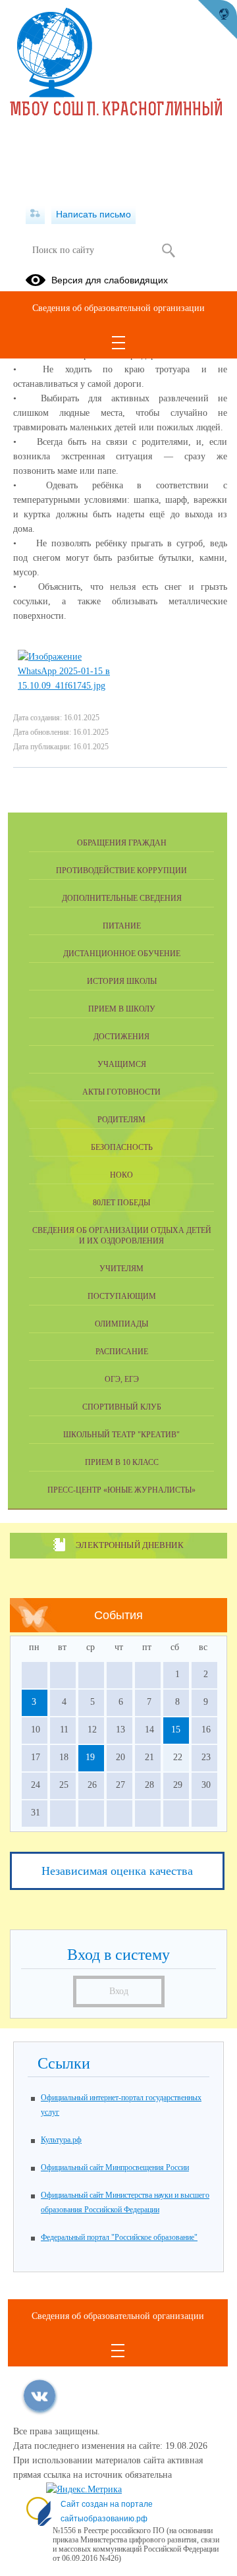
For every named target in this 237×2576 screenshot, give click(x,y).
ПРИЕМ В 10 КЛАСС (122, 1462)
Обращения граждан (122, 843)
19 (90, 1757)
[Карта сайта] (35, 214)
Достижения (121, 1037)
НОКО (121, 1175)
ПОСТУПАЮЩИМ (122, 1296)
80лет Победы (121, 1203)
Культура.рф (61, 2140)
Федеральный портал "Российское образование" (119, 2237)
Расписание (122, 1352)
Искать (168, 250)
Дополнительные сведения (122, 898)
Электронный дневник (129, 1545)
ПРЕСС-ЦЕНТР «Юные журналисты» (121, 1490)
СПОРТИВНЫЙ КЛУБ (122, 1407)
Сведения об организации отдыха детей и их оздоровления (122, 1236)
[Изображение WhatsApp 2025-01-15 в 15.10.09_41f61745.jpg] (64, 686)
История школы (122, 981)
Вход (119, 1991)
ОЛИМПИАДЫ (121, 1324)
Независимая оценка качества (117, 1871)
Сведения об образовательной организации (118, 308)
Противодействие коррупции (121, 871)
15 (176, 1730)
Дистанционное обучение (122, 954)
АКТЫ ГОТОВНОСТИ (121, 1092)
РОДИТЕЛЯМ (121, 1120)
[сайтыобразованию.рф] (217, 20)
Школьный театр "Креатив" (121, 1435)
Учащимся (122, 1064)
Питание (122, 926)
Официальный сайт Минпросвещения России (115, 2167)
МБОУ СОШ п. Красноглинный (117, 111)
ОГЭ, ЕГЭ (122, 1379)
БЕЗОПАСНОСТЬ (122, 1147)
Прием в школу (122, 1009)
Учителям (121, 1269)
